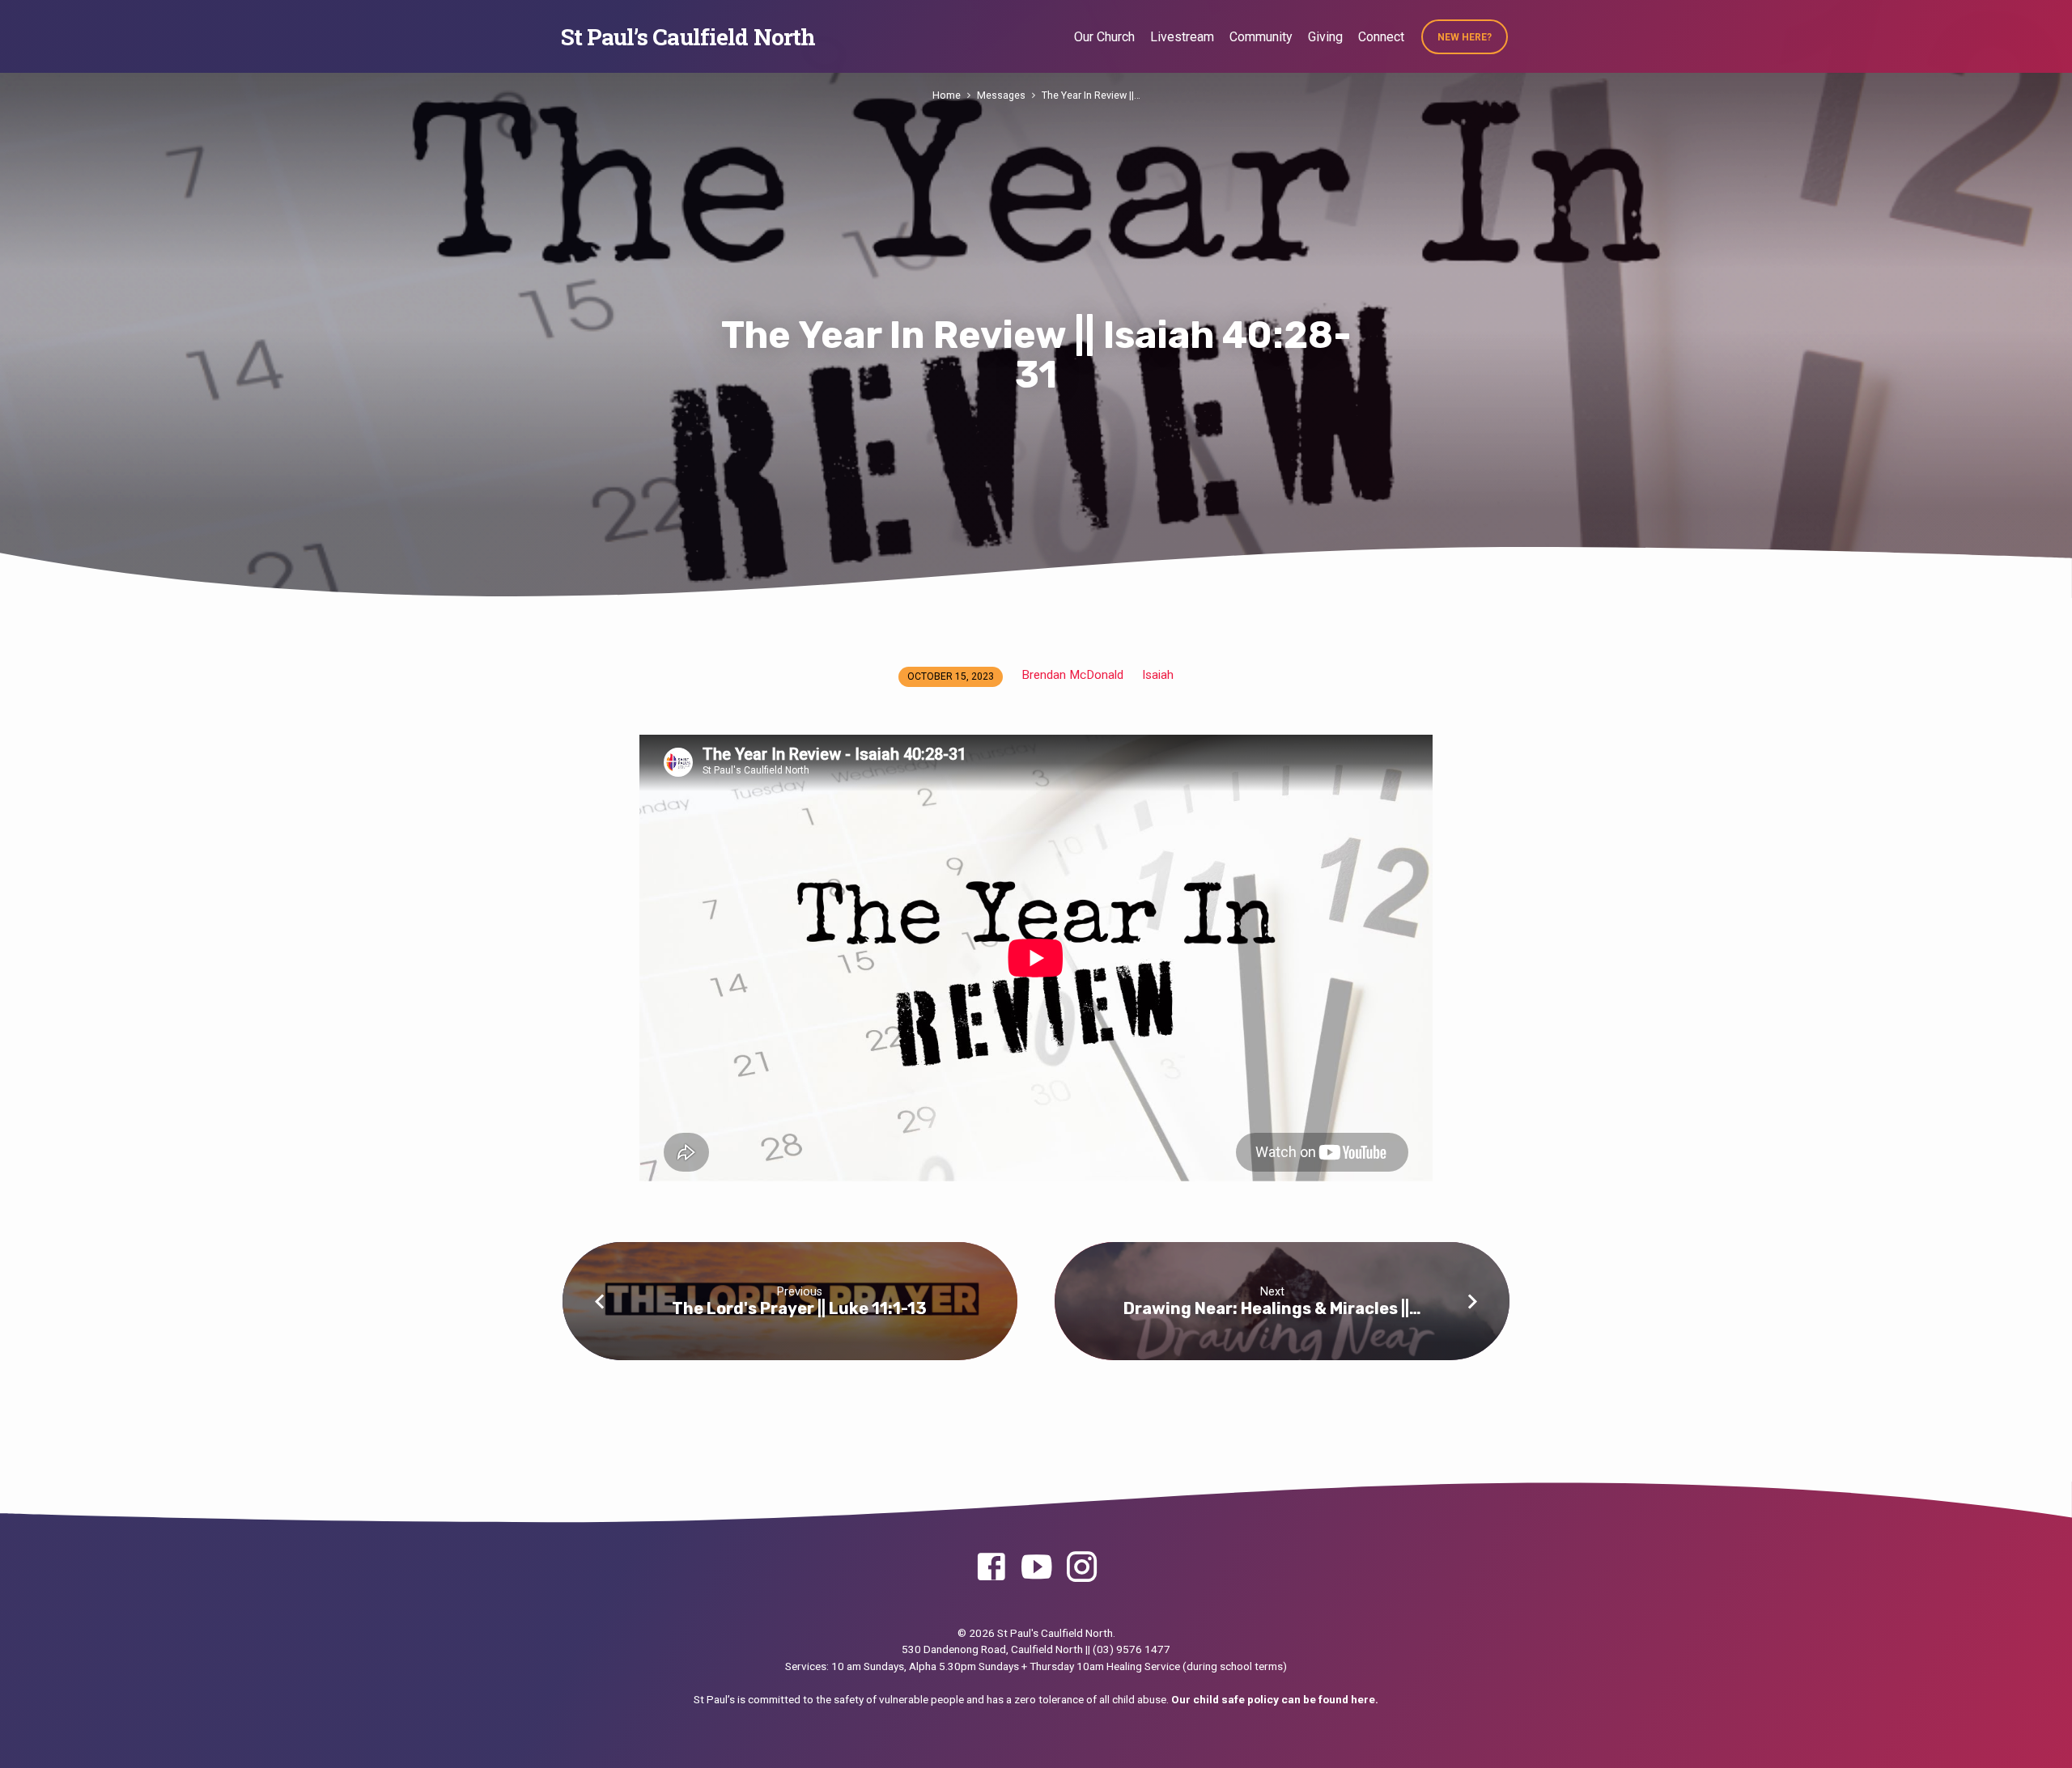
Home (947, 95)
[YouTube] (1036, 1568)
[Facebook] (991, 1568)
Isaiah (1158, 675)
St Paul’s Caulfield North (688, 37)
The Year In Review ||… (1091, 95)
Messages (1001, 95)
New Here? (1465, 37)
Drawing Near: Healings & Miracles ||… (1272, 1308)
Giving (1325, 37)
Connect (1381, 37)
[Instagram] (1082, 1568)
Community (1261, 37)
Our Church (1104, 37)
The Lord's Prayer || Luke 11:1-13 (799, 1308)
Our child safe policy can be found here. (1275, 1699)
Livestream (1182, 37)
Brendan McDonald (1072, 675)
